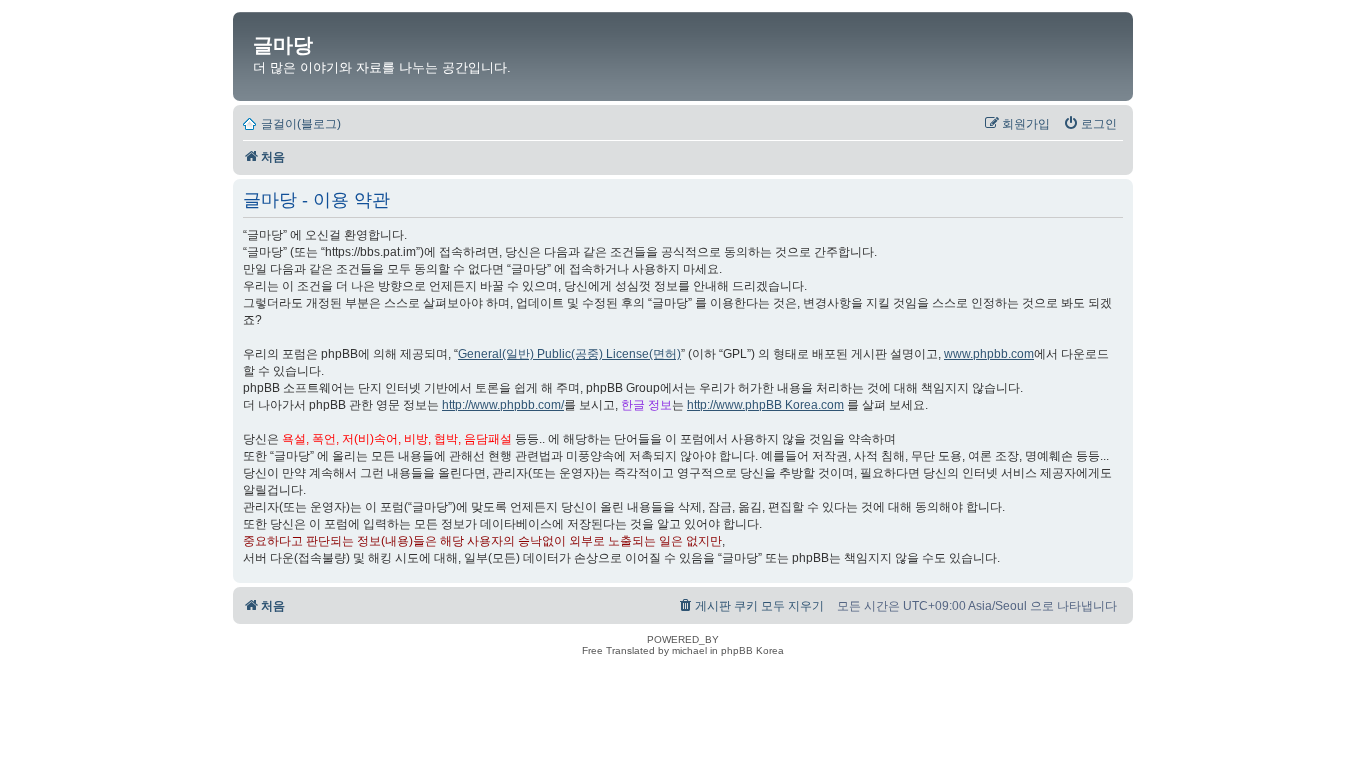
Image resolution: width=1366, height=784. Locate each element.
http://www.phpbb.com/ (503, 405)
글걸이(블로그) (301, 124)
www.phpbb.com (989, 354)
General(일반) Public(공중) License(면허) (569, 354)
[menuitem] (1090, 124)
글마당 (283, 45)
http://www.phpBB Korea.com (765, 405)
